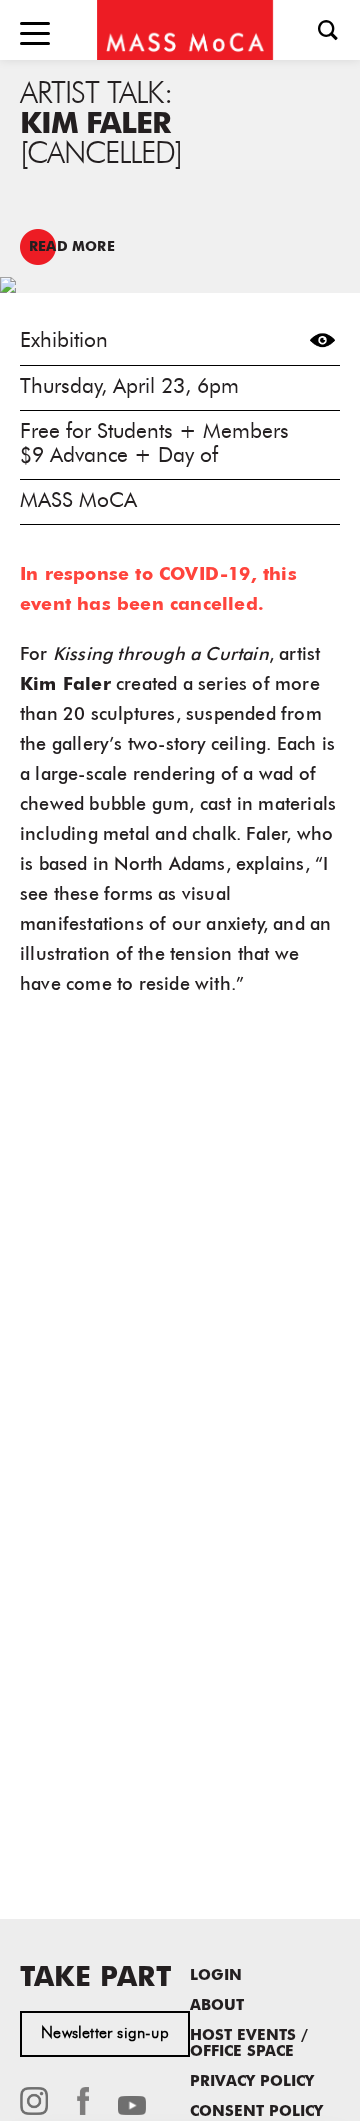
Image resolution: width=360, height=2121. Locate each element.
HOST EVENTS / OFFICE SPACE (249, 2044)
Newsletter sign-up (105, 2034)
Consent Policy (256, 2112)
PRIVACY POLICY (252, 2082)
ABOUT (217, 2006)
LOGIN (216, 1976)
